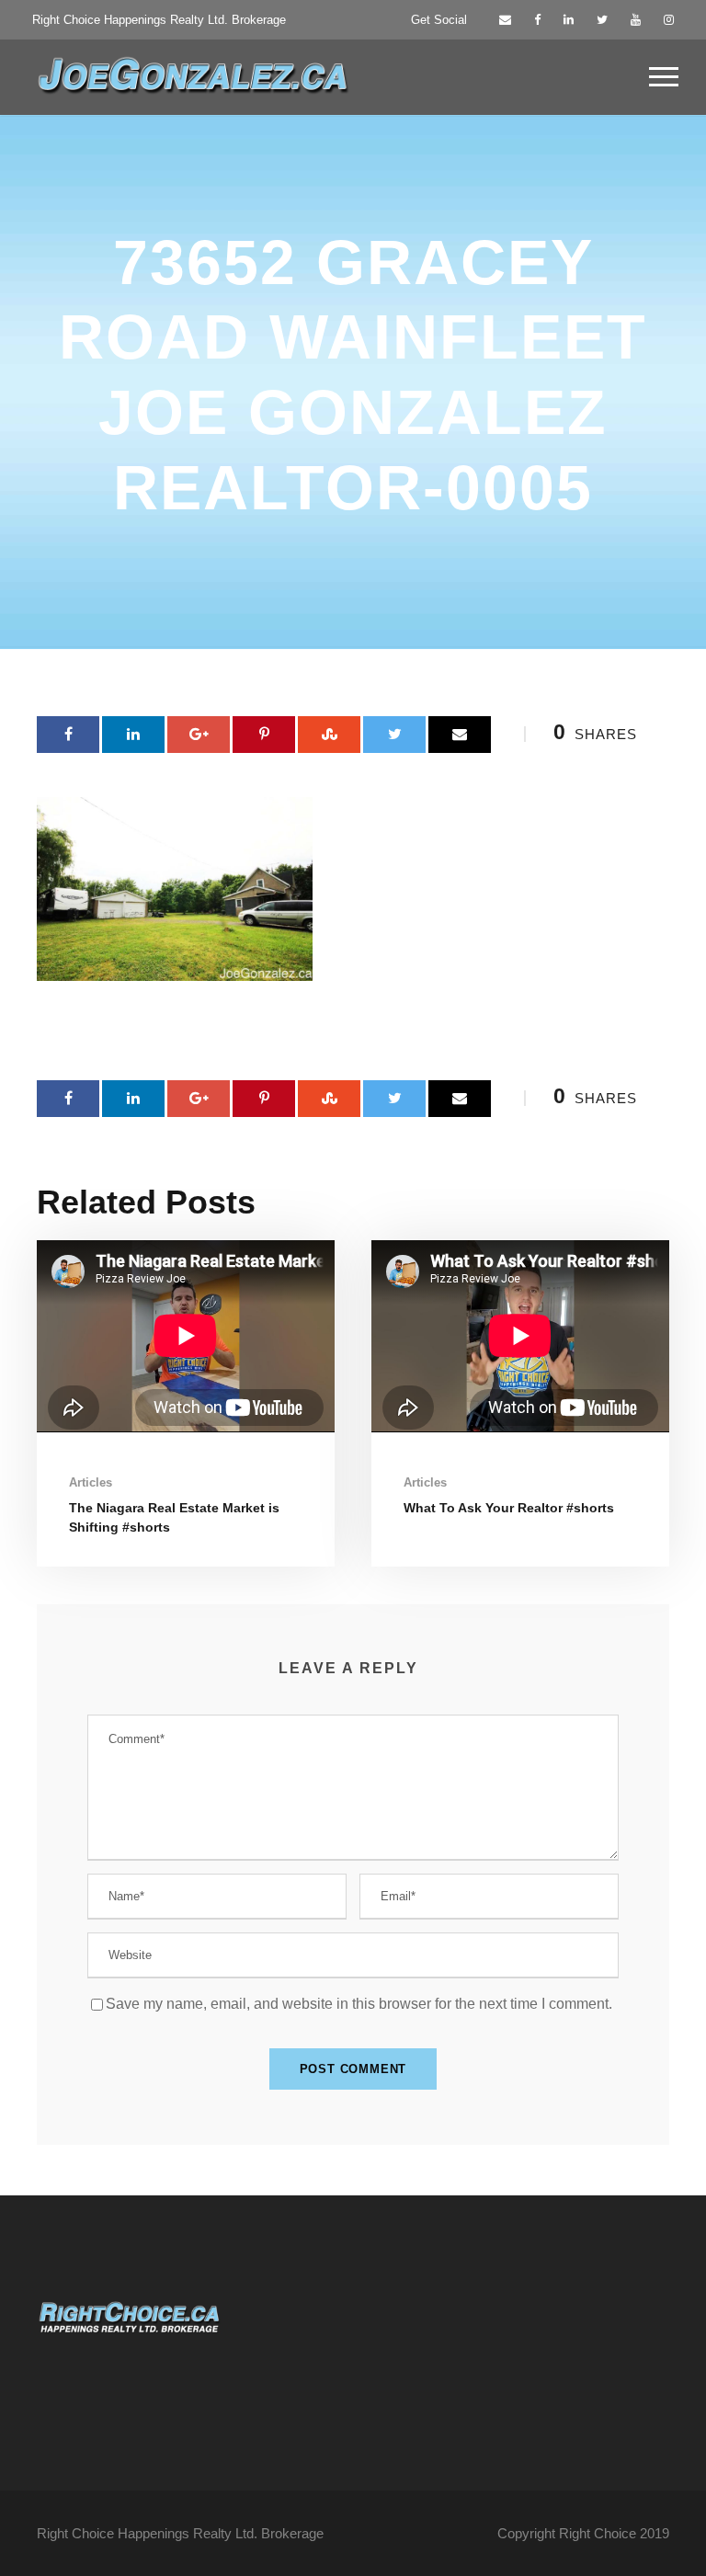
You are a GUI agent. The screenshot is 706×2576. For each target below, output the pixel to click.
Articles (91, 1482)
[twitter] (602, 20)
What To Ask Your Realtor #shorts (509, 1508)
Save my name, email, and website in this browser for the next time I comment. (359, 2004)
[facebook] (537, 20)
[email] (505, 20)
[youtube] (636, 20)
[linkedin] (569, 20)
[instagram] (669, 20)
